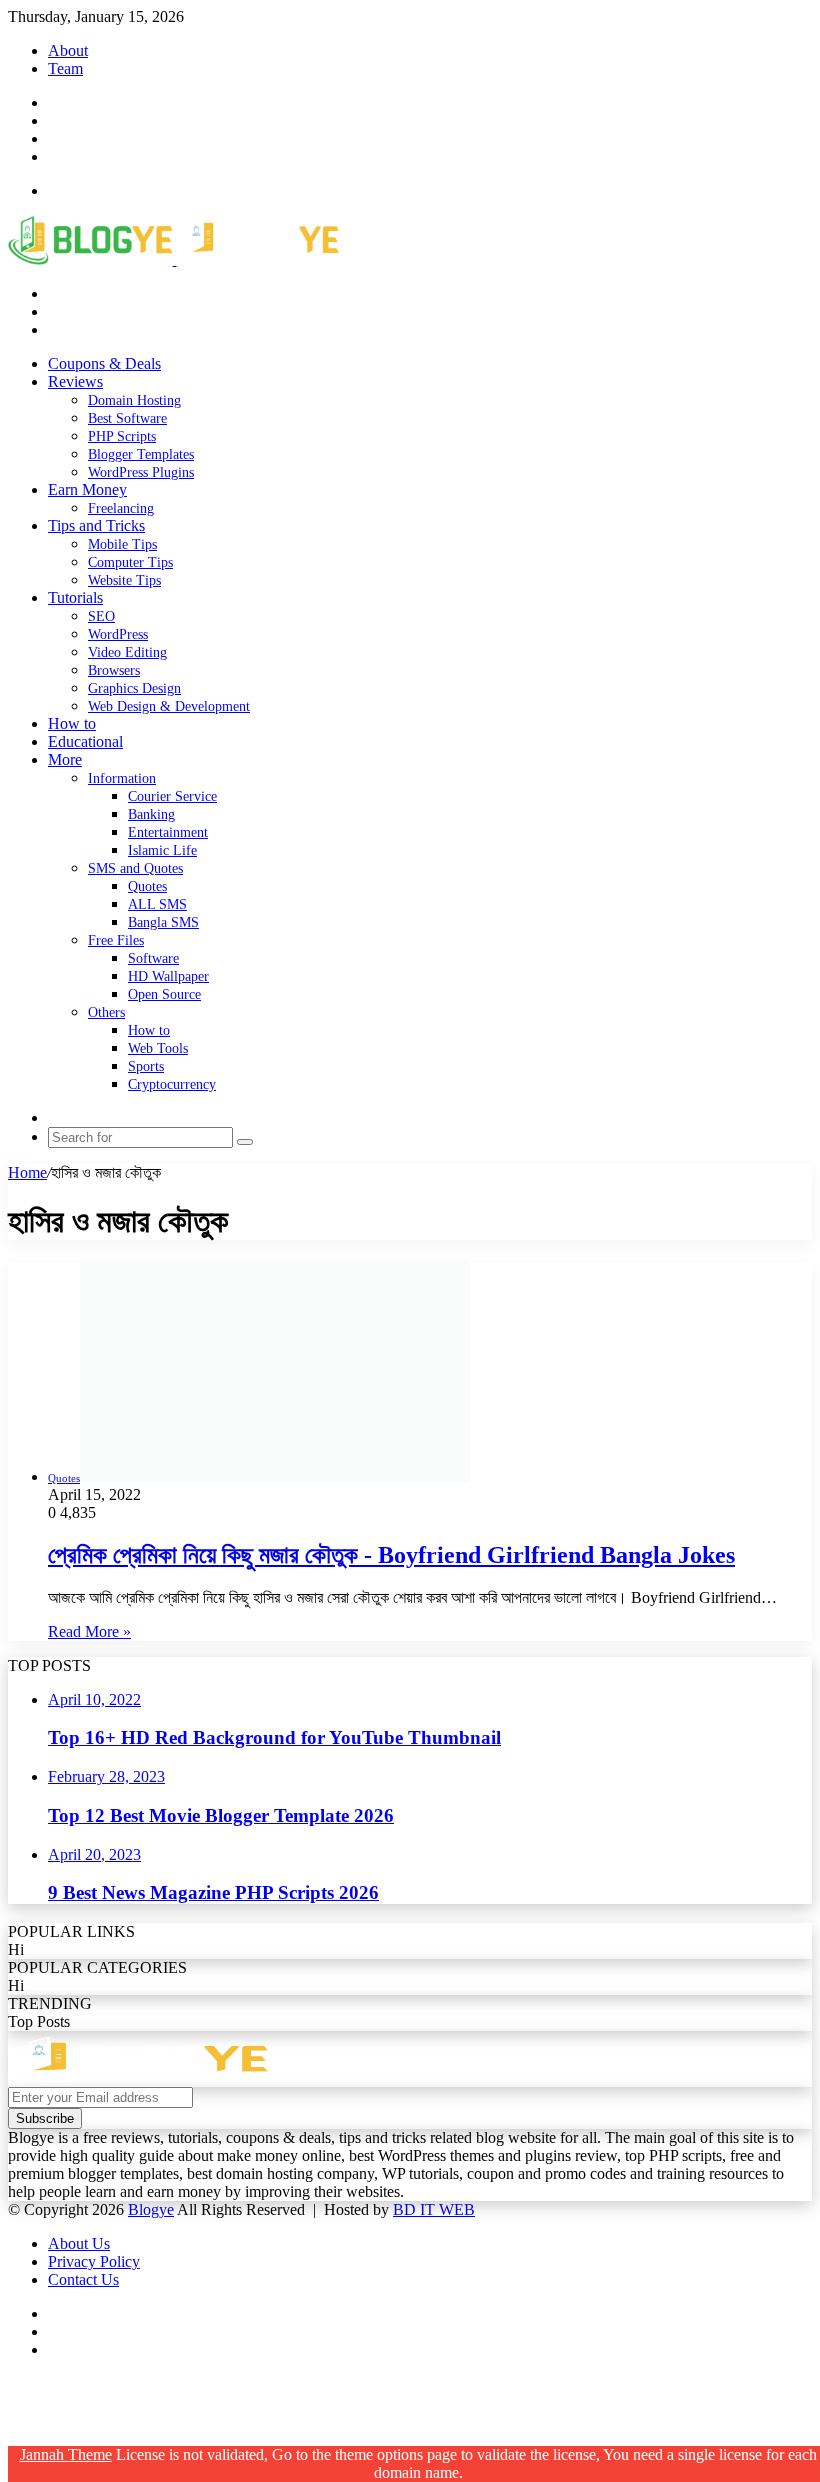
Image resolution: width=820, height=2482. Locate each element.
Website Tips (124, 580)
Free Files (116, 940)
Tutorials (75, 597)
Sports (146, 1066)
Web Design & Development (169, 706)
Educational (85, 741)
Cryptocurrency (172, 1084)
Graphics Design (134, 688)
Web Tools (158, 1048)
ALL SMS (157, 904)
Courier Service (172, 796)
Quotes (147, 886)
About (68, 50)
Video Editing (127, 652)
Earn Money (87, 489)
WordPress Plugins (141, 472)
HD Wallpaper (168, 976)
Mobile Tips (122, 544)
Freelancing (121, 508)
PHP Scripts (122, 436)
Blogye (151, 2209)
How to (72, 723)
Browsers (114, 670)
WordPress (118, 634)
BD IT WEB (434, 2209)
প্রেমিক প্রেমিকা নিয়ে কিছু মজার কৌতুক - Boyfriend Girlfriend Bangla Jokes (391, 1555)
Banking (151, 814)
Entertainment (168, 832)
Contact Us (83, 2279)
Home (27, 1172)
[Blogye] (173, 259)
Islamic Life (162, 850)
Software (153, 958)
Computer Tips (130, 562)
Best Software (127, 418)
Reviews (75, 381)
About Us (79, 2243)
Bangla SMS (163, 922)
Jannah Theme (66, 2454)
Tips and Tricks (96, 525)
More (65, 759)
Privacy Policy (94, 2261)
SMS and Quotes (135, 868)
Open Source (164, 994)
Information (122, 778)
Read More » (89, 1631)
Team (65, 68)
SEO (101, 616)
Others (106, 1012)
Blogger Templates (141, 454)
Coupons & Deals (104, 363)
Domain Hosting (134, 400)
